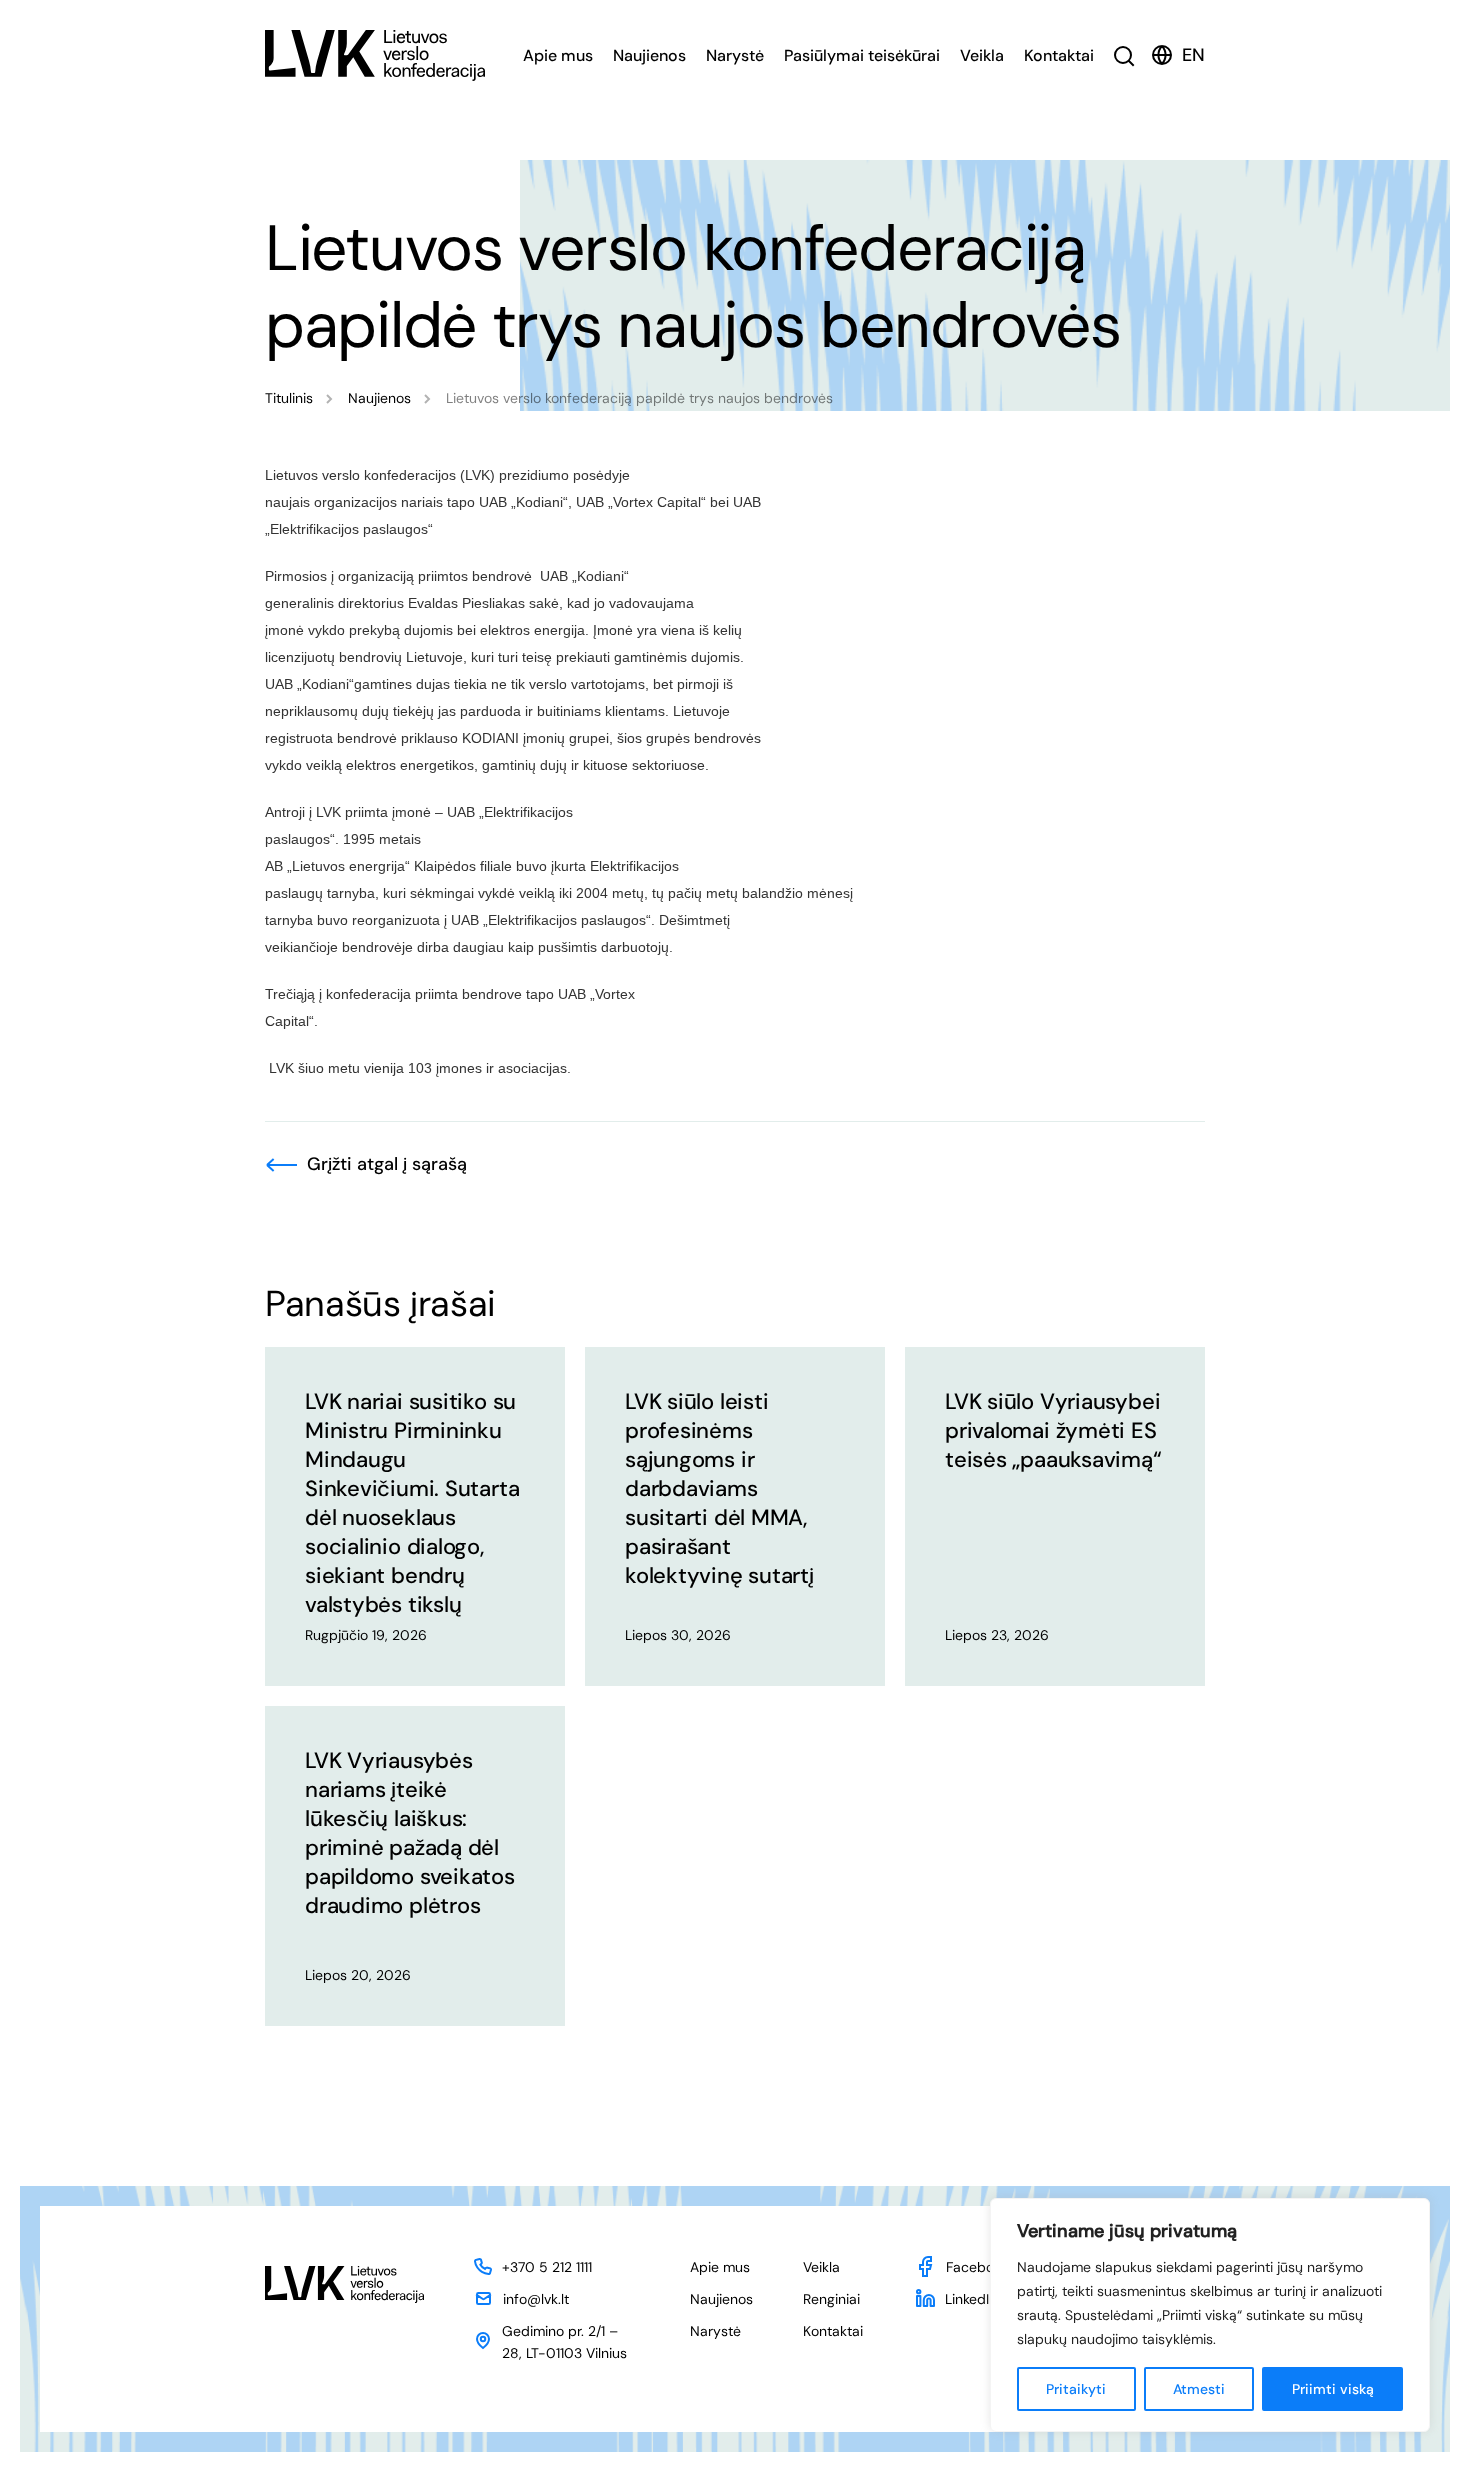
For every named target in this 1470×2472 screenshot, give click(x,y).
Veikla (982, 55)
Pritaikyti (1076, 2389)
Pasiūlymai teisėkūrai (862, 55)
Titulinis (289, 398)
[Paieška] (1124, 55)
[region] (1210, 2315)
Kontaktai (1059, 55)
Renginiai (831, 2299)
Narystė (735, 55)
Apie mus (558, 55)
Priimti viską (1333, 2389)
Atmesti (1199, 2389)
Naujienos (649, 55)
